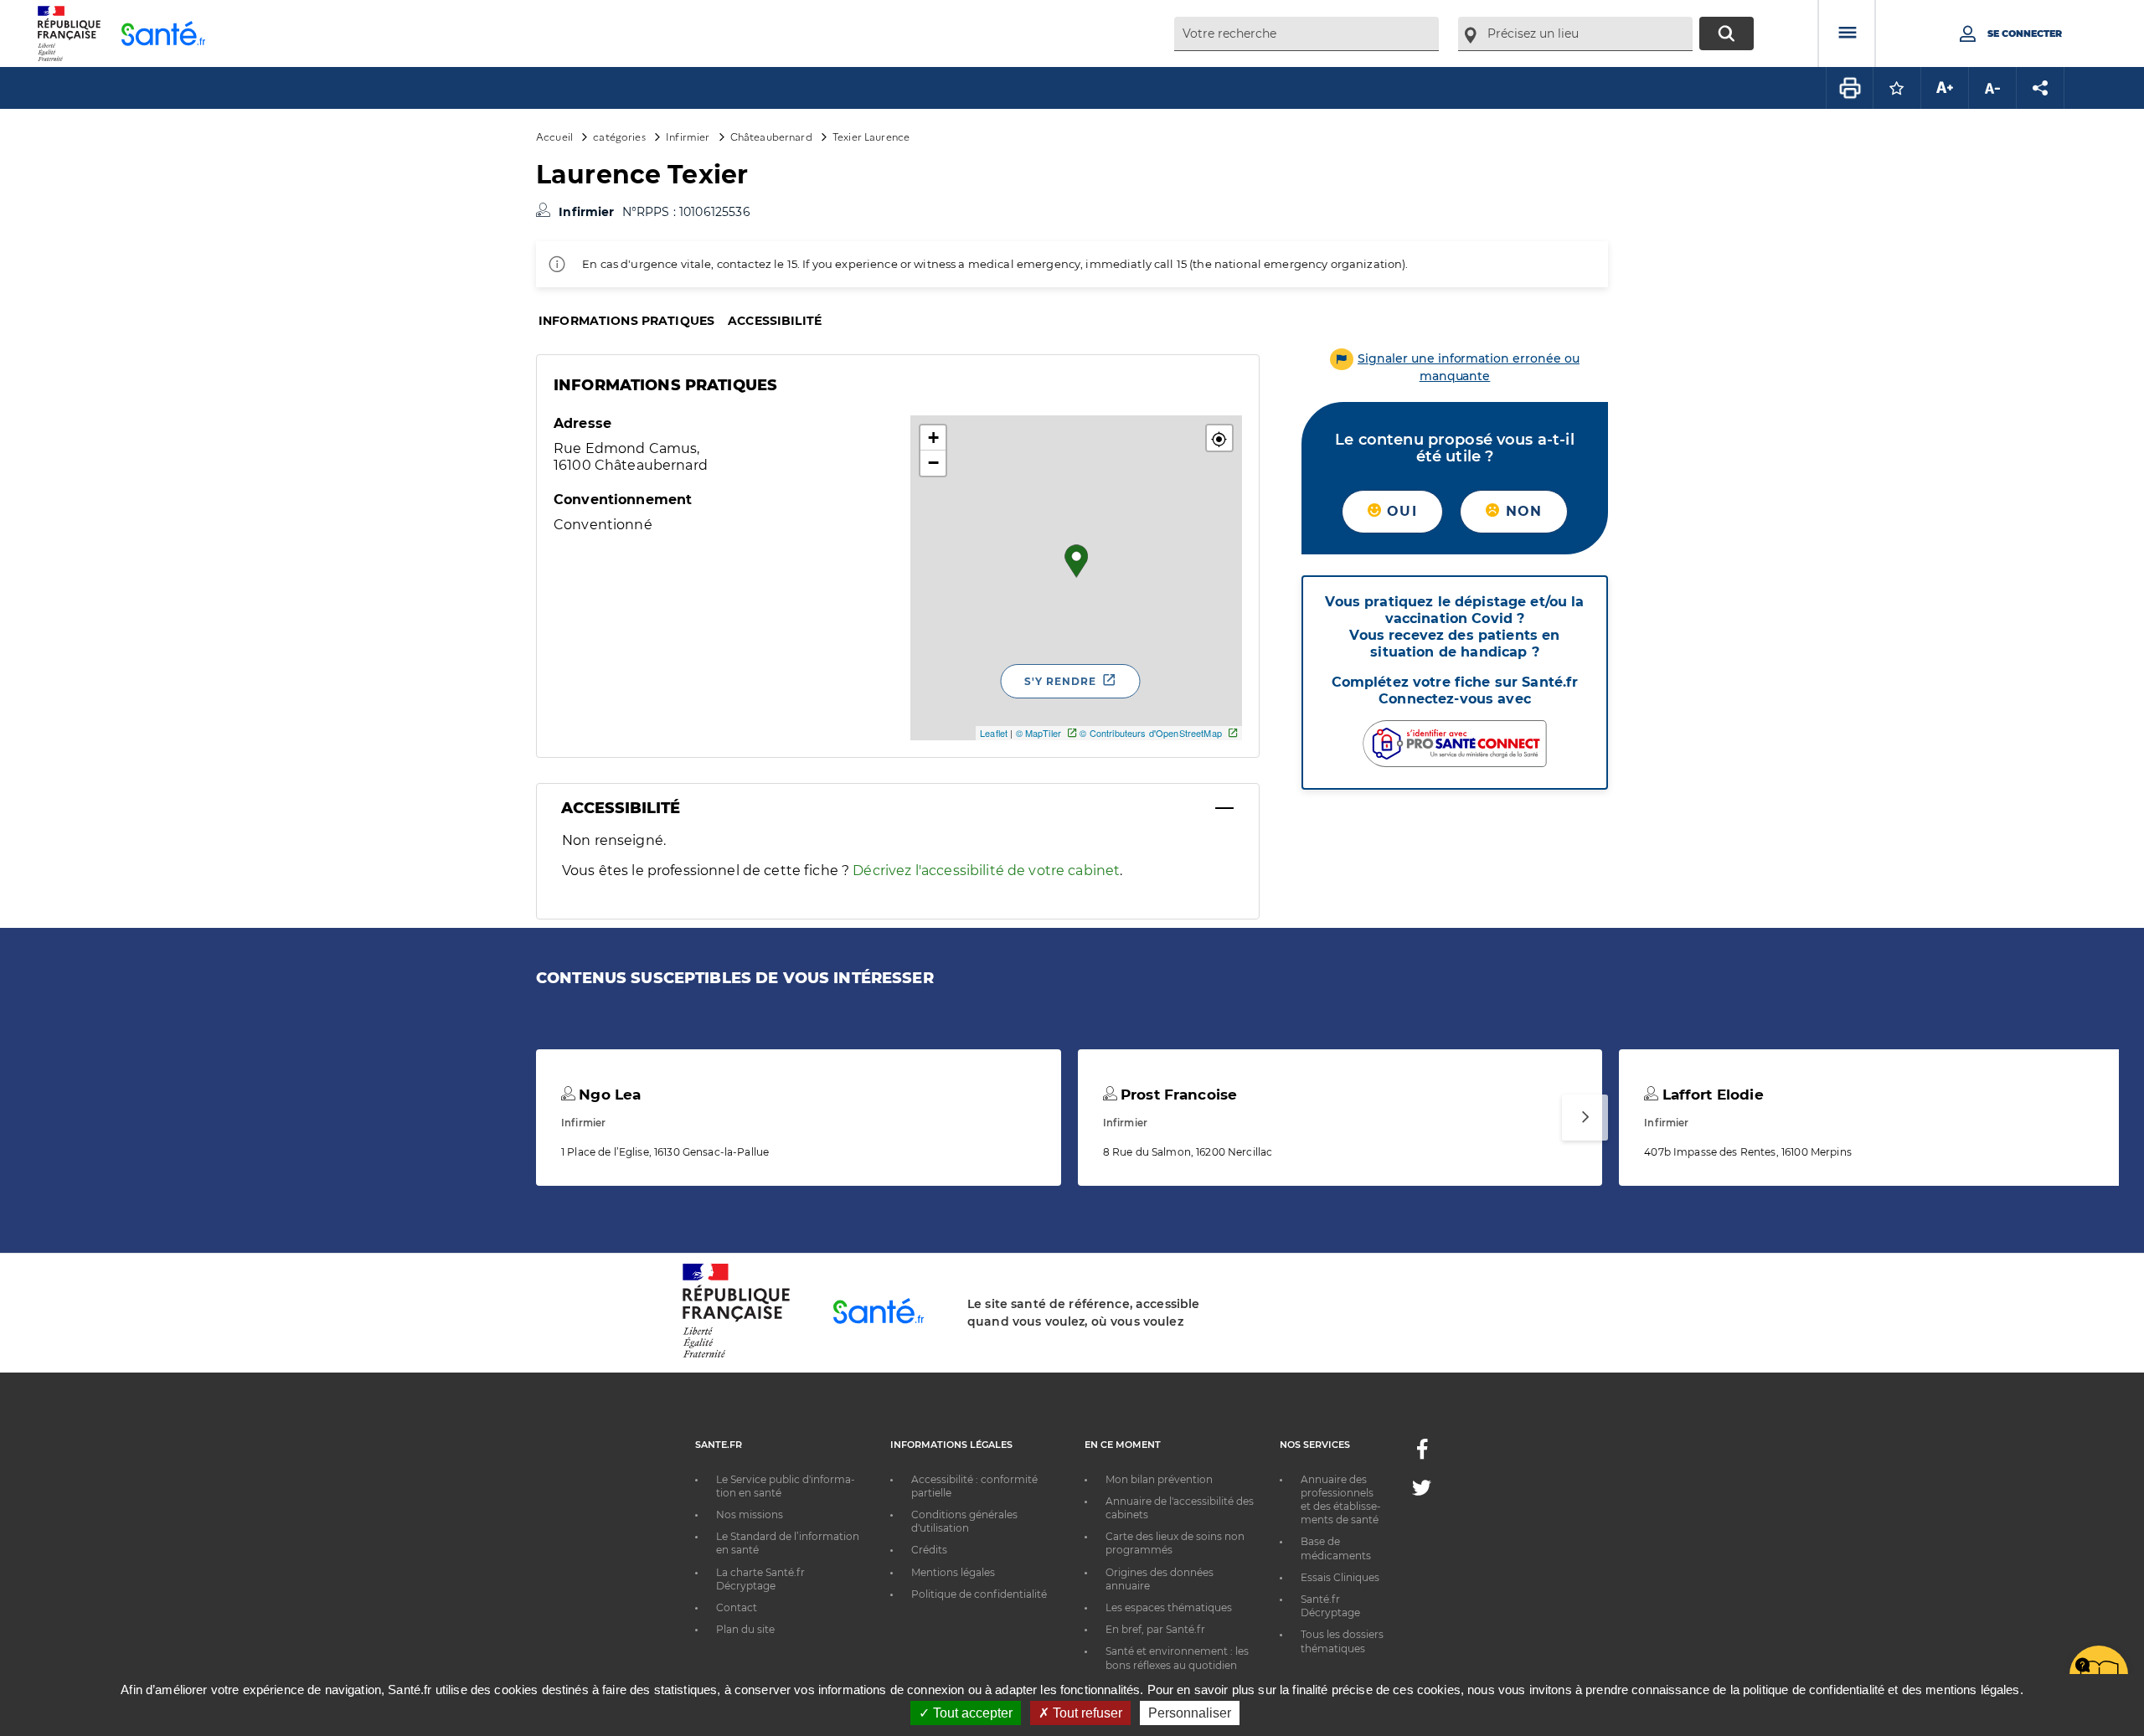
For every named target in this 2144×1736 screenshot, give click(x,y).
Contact (737, 1607)
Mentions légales (953, 1572)
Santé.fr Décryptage (1330, 1606)
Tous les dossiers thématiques (1342, 1641)
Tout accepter (971, 1713)
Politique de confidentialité (979, 1594)
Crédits (929, 1550)
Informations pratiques (626, 321)
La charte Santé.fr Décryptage (760, 1579)
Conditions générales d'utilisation (964, 1521)
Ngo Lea (608, 1095)
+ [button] (933, 438)
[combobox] (1306, 34)
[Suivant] (1585, 1118)
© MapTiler (1038, 733)
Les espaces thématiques (1169, 1607)
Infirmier (688, 136)
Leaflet (994, 733)
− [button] (933, 463)
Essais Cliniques (1340, 1577)
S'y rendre (1060, 681)
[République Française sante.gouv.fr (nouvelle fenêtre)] (736, 1355)
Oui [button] (1399, 511)
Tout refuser (1086, 1713)
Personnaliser (1190, 1713)
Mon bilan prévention (1159, 1479)
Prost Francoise (1177, 1095)
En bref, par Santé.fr (1155, 1629)
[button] (1219, 438)
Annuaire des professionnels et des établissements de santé (1341, 1500)
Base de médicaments (1336, 1548)
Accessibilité (775, 321)
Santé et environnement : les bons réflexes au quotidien (1177, 1658)
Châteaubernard (771, 136)
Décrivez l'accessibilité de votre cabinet (986, 871)
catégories (619, 136)
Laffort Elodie (1710, 1095)
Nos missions (750, 1514)
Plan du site (745, 1629)
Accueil (554, 136)
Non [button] (1521, 511)
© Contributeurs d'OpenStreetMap (1150, 733)
